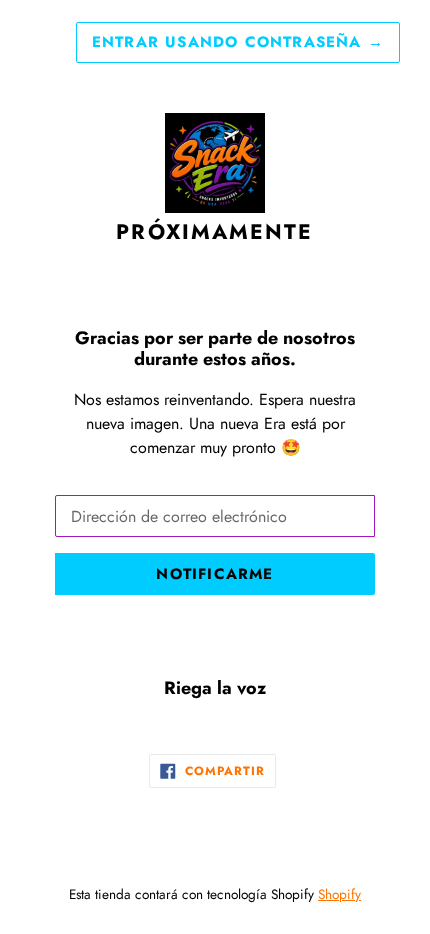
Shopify (339, 894)
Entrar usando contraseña (238, 42)
